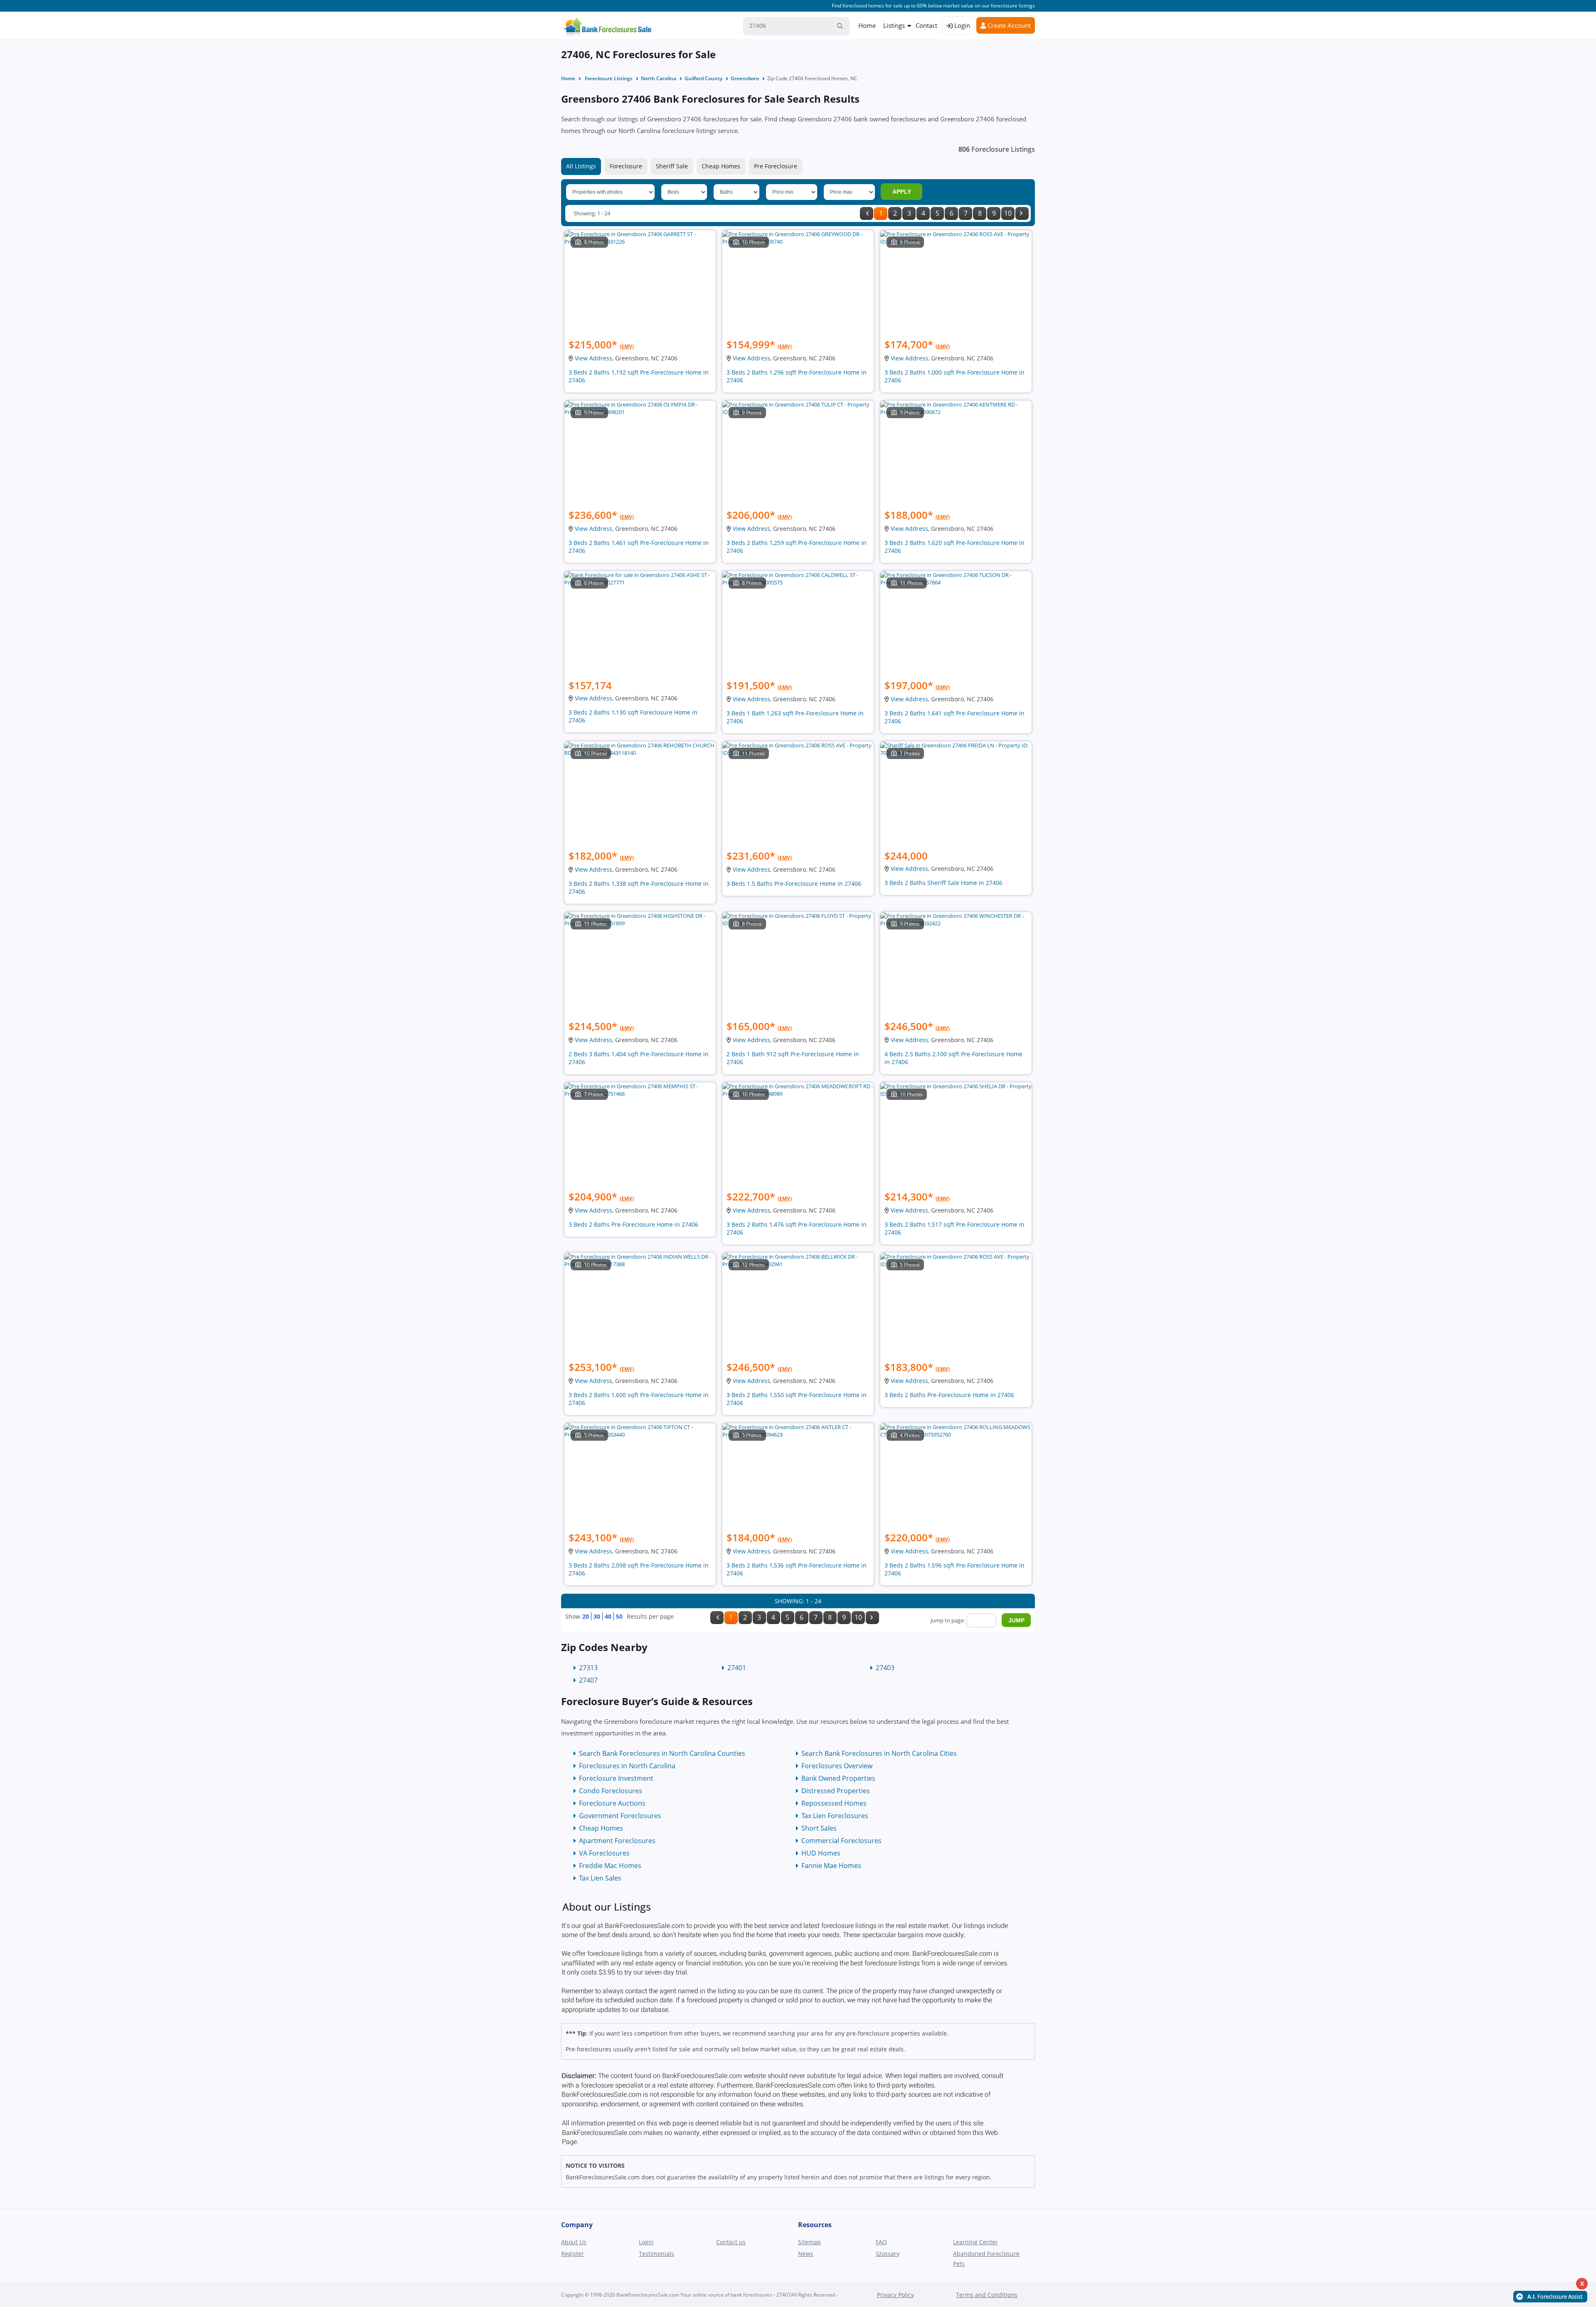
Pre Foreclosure (776, 166)
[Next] (1022, 213)
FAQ (881, 2242)
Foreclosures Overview (837, 1766)
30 (597, 1616)
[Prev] (867, 213)
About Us (574, 2242)
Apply (902, 192)
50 (619, 1616)
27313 (588, 1668)
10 (1008, 213)
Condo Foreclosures (611, 1791)
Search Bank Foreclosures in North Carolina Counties (662, 1753)
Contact (926, 25)
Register (573, 2254)
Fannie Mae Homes (831, 1866)
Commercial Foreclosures (841, 1841)
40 (608, 1616)
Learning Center (975, 2242)
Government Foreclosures (620, 1816)
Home (867, 25)
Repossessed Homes (834, 1803)
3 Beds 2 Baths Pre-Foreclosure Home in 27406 (633, 1224)
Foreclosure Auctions (612, 1803)
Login (961, 25)
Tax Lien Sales (600, 1878)
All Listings (581, 166)
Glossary (888, 2254)
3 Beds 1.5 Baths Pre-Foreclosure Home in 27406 (794, 884)
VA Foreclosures (604, 1853)
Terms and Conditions (987, 2295)
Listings (894, 25)
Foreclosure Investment (616, 1778)
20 (586, 1616)
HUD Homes (821, 1853)
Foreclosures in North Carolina (627, 1766)
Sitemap (809, 2242)
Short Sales (819, 1828)
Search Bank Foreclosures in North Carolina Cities (879, 1753)
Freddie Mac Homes (610, 1866)
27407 (588, 1680)
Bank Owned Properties (838, 1778)
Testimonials (656, 2254)
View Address (594, 358)
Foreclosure (626, 166)
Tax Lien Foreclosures (835, 1816)
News (806, 2254)
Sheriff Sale (672, 166)
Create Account (1008, 25)
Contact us (731, 2242)
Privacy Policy (895, 2295)
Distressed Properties (836, 1791)
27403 (885, 1668)
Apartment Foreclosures (617, 1841)
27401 (737, 1668)
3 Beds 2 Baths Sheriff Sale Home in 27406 (943, 883)
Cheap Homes (721, 166)
